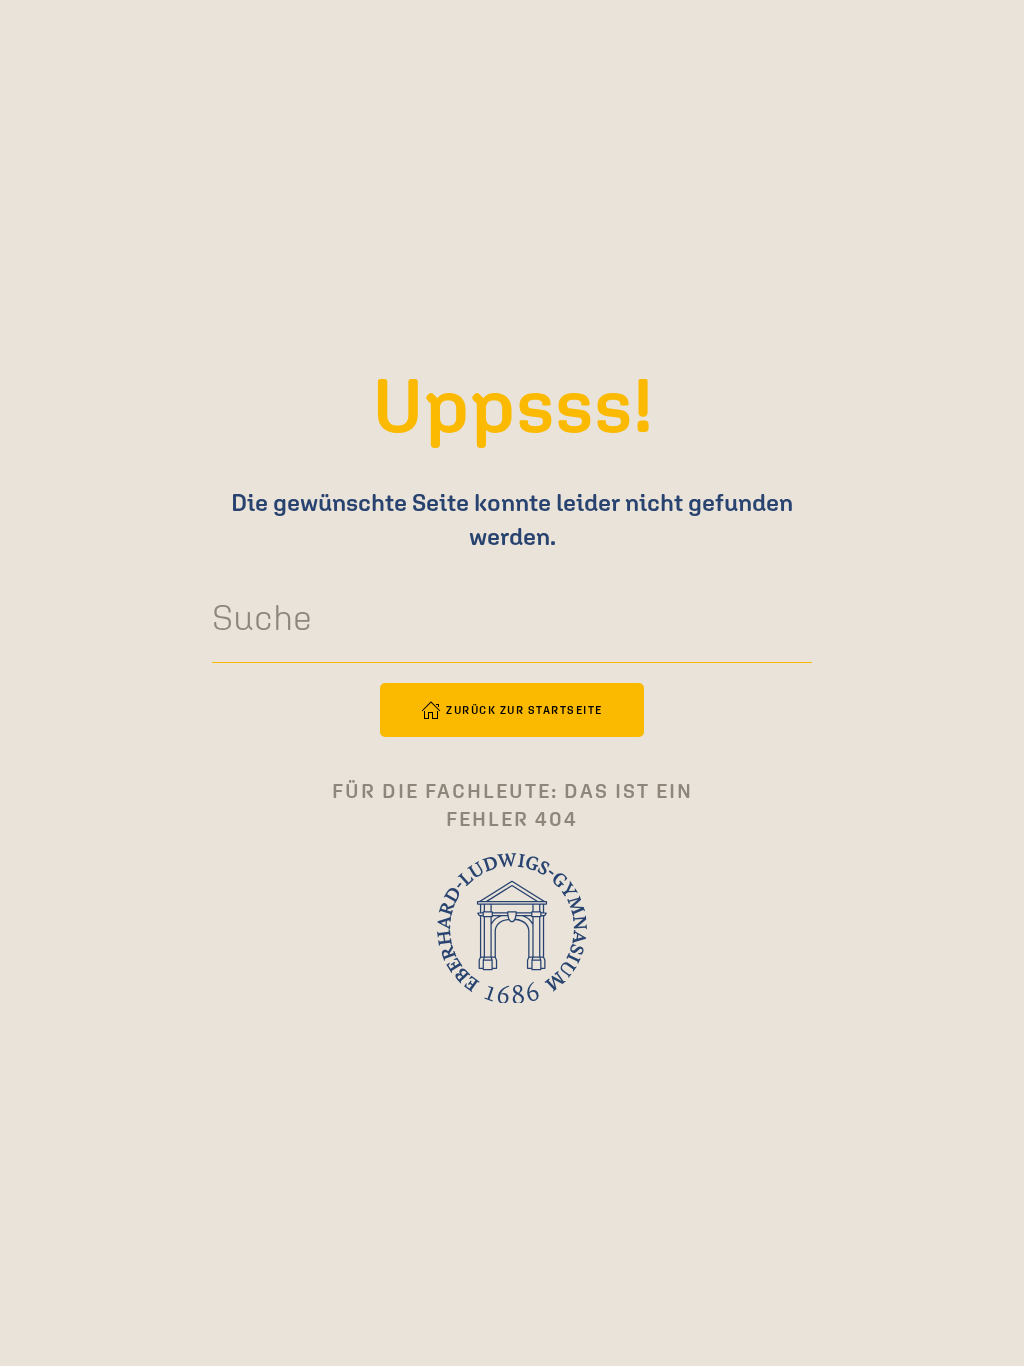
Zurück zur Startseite (524, 710)
